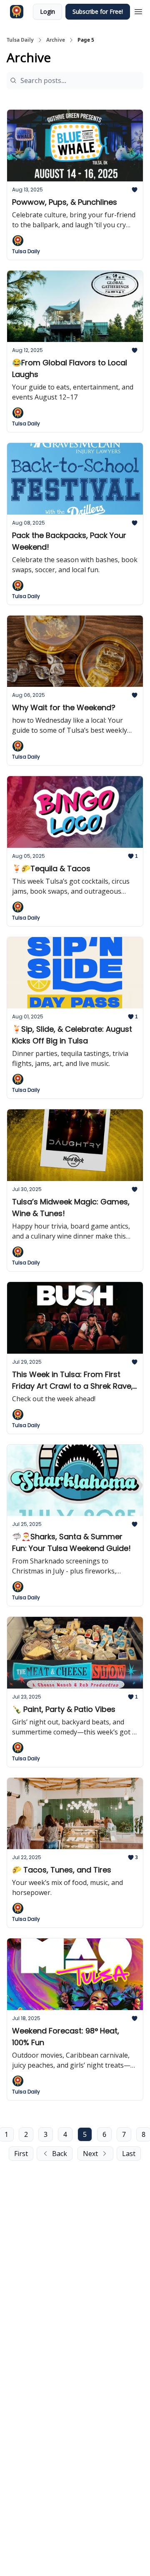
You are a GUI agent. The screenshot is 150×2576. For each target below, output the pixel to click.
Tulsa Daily (20, 40)
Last (129, 2154)
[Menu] (138, 10)
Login (47, 11)
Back (60, 2154)
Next (90, 2154)
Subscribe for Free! (98, 11)
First (21, 2154)
